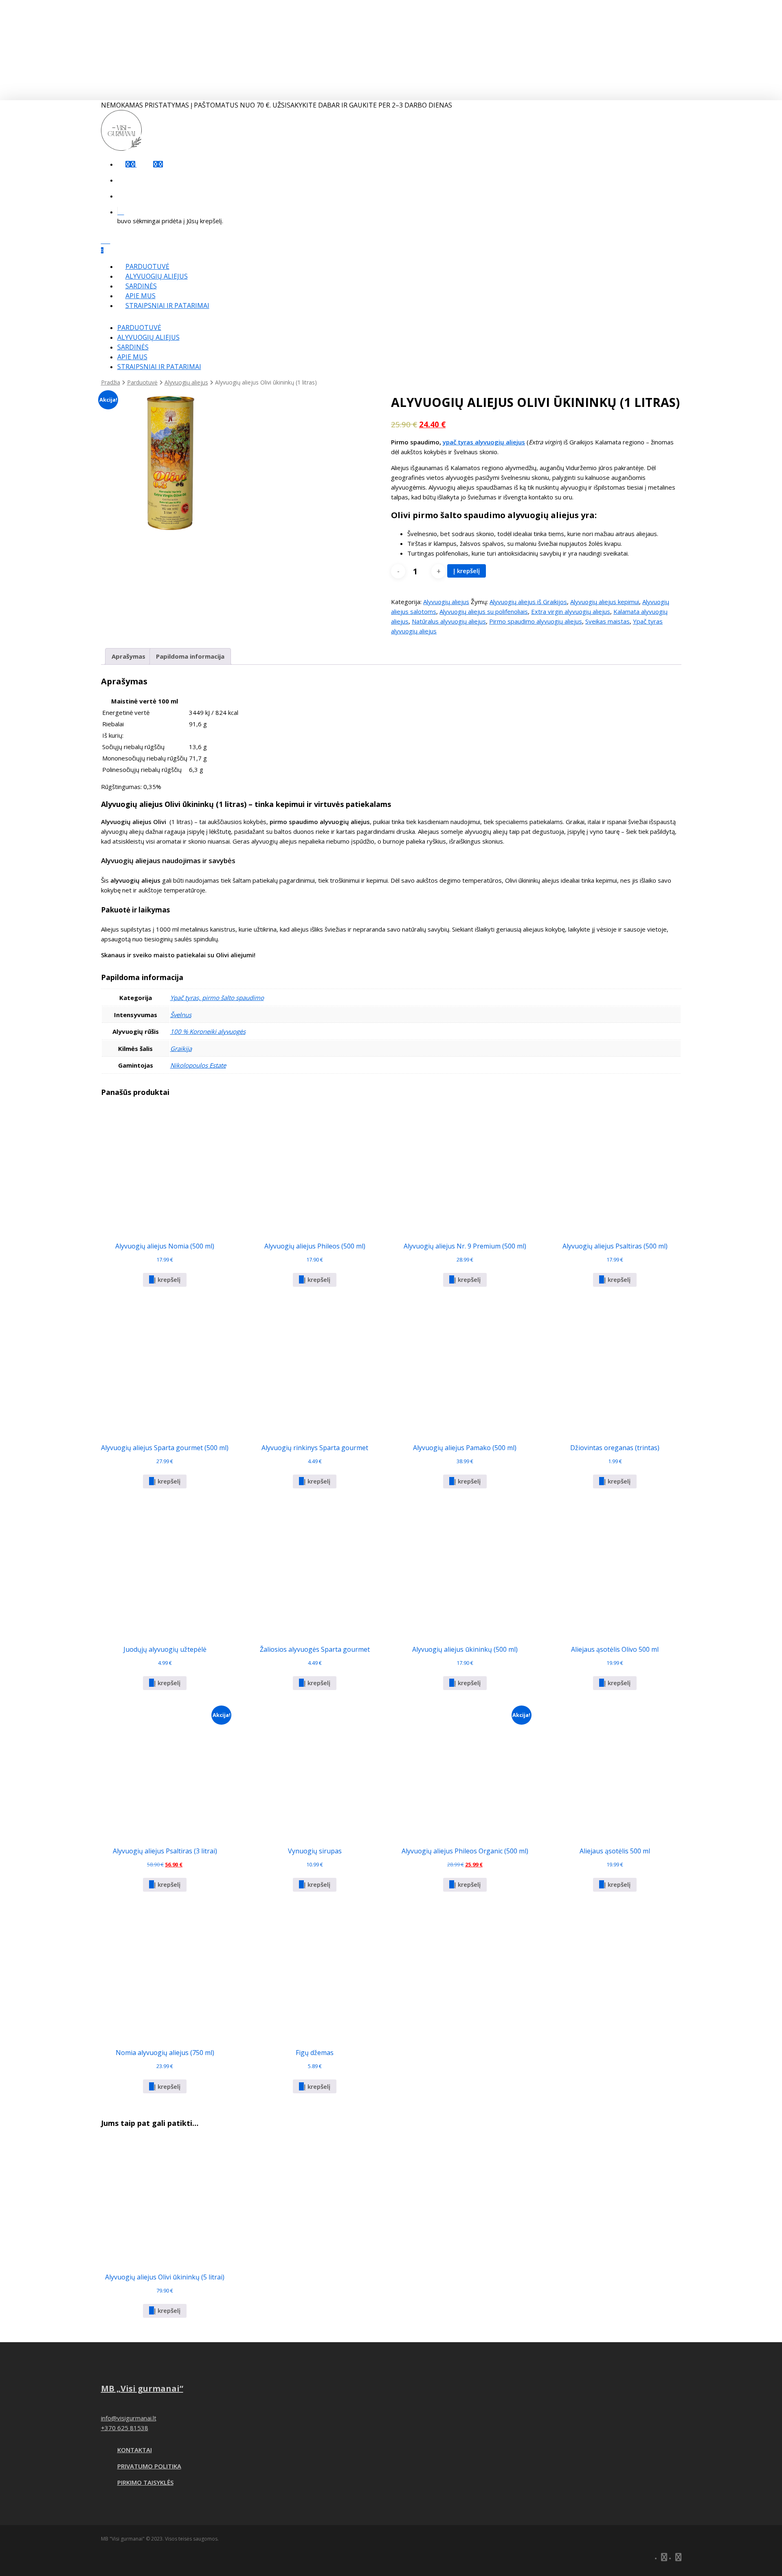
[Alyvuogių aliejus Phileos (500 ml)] (315, 1167)
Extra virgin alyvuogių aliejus (571, 611)
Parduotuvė (139, 327)
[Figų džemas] (315, 1974)
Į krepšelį (467, 571)
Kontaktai (135, 2450)
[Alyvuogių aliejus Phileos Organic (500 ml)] (465, 1772)
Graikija (181, 1048)
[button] (165, 1280)
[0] (400, 211)
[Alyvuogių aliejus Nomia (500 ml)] (165, 1167)
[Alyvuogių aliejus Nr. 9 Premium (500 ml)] (465, 1167)
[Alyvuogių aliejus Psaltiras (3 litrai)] (165, 1772)
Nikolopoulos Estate (198, 1065)
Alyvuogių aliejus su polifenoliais (484, 611)
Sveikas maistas (607, 621)
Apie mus (132, 357)
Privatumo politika (149, 2466)
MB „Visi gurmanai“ (142, 2388)
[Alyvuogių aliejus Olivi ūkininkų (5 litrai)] (165, 2198)
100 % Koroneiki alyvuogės (208, 1031)
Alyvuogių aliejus (148, 337)
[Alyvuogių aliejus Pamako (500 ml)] (465, 1369)
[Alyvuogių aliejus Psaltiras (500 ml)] (615, 1167)
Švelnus (181, 1015)
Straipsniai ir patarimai (159, 367)
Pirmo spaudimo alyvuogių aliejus (536, 621)
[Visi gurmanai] (121, 148)
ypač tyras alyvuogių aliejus (484, 442)
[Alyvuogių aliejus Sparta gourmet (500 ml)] (165, 1369)
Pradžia (111, 382)
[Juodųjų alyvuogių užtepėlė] (165, 1571)
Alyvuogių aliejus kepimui (605, 602)
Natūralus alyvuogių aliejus (449, 621)
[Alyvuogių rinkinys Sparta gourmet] (315, 1369)
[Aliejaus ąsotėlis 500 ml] (615, 1772)
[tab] (129, 656)
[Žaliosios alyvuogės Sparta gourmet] (315, 1571)
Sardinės (133, 347)
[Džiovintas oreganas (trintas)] (615, 1369)
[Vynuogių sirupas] (315, 1772)
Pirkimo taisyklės (145, 2482)
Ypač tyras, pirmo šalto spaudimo (217, 998)
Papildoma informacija (190, 656)
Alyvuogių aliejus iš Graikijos (528, 602)
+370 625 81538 (125, 2428)
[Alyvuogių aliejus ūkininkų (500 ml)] (465, 1571)
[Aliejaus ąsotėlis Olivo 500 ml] (615, 1571)
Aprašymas (129, 656)
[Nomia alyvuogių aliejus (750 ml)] (165, 1974)
